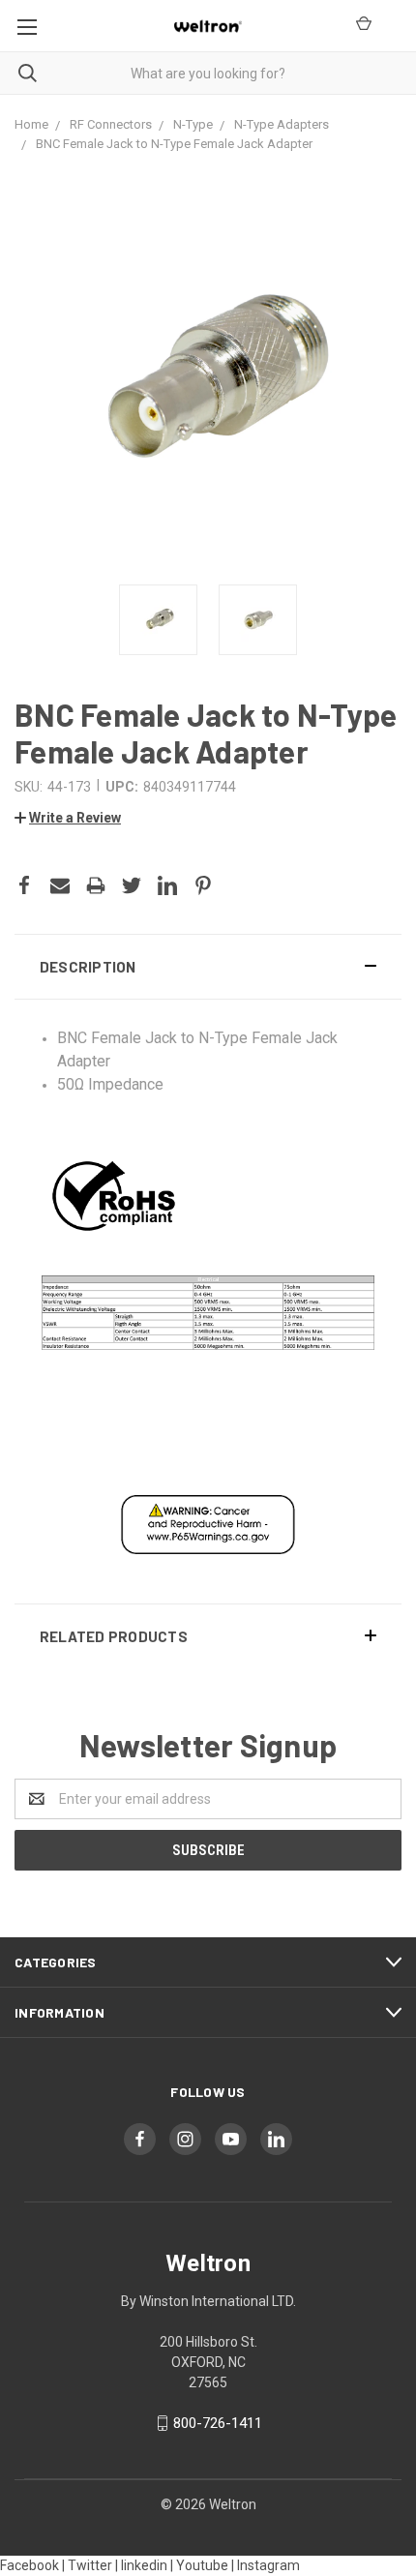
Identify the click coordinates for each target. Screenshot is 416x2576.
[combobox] (208, 73)
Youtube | (205, 2565)
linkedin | (147, 2565)
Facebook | (32, 2565)
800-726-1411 (218, 2423)
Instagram (268, 2565)
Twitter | (93, 2565)
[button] (208, 967)
